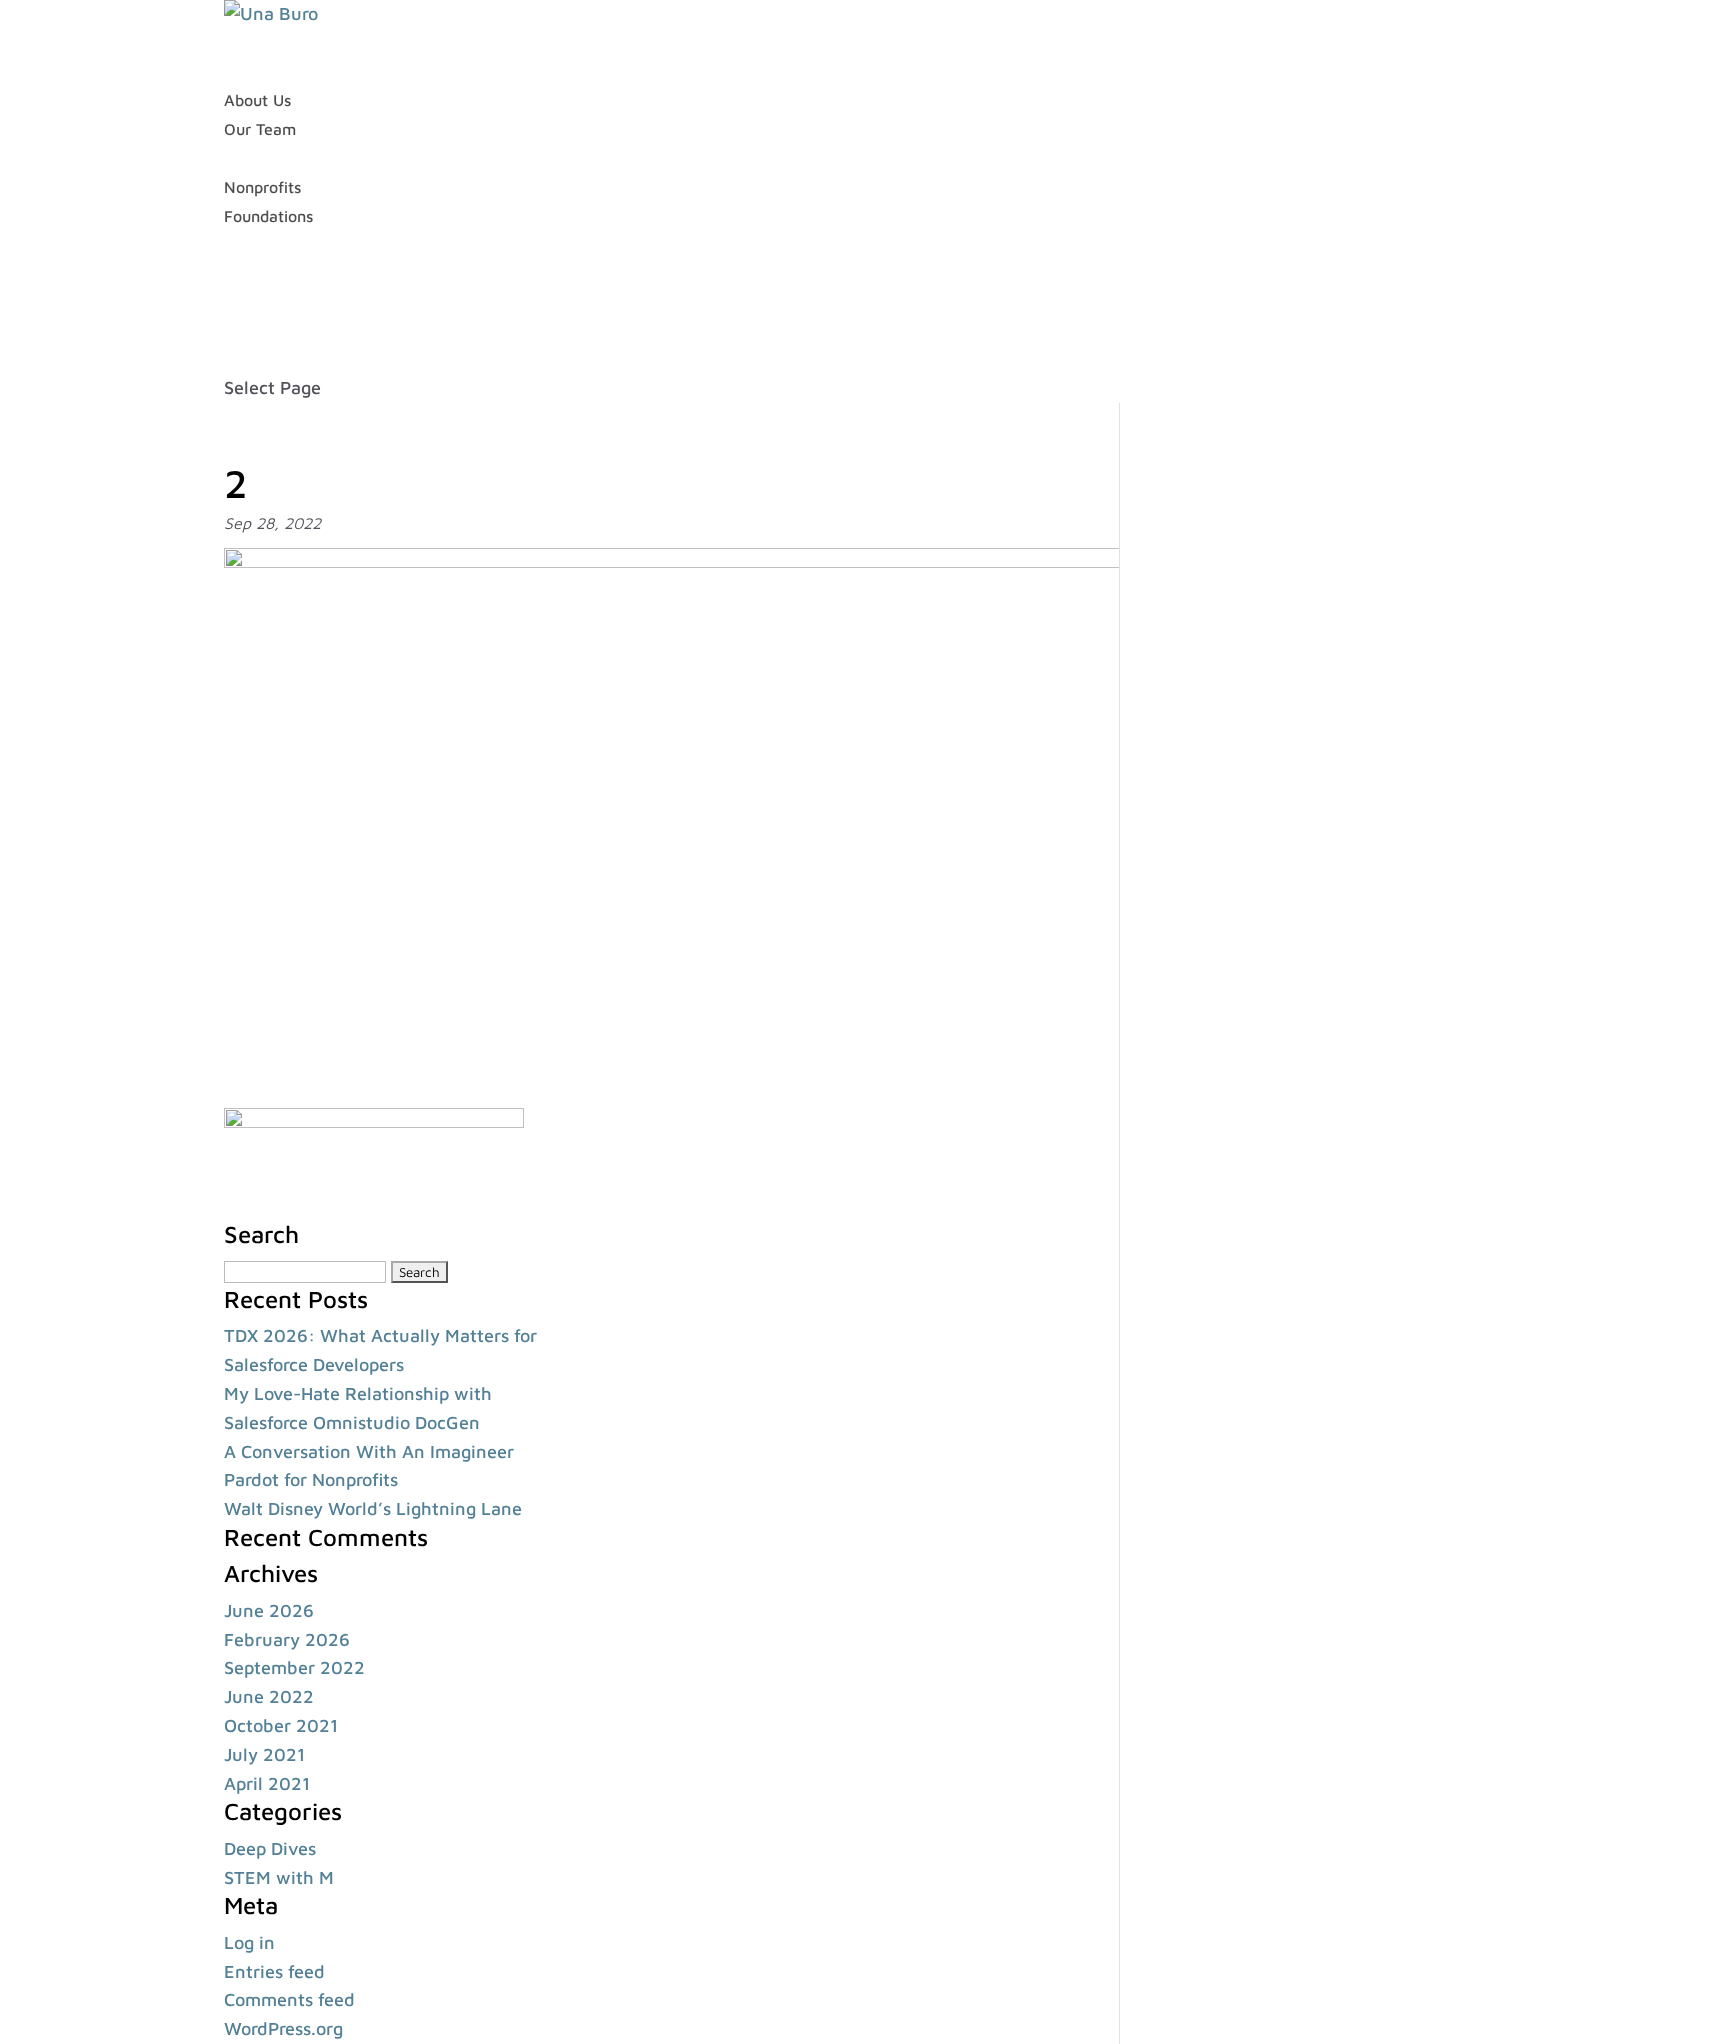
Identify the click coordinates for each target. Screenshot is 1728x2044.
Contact (252, 331)
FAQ (239, 302)
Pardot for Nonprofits (311, 1479)
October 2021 (281, 1725)
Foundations (268, 216)
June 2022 (269, 1696)
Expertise (258, 158)
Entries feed (274, 1971)
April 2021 (267, 1783)
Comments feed (289, 1999)
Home (245, 43)
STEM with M (279, 1877)
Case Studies (270, 244)
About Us (257, 100)
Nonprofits (262, 187)
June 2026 (269, 1610)
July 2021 (264, 1754)
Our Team (260, 129)
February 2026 (287, 1639)
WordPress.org (283, 2028)
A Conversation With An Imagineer (369, 1451)
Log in (249, 1942)
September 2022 (294, 1667)
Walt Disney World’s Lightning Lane (373, 1508)
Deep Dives (270, 1848)
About (246, 72)
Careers (252, 273)
